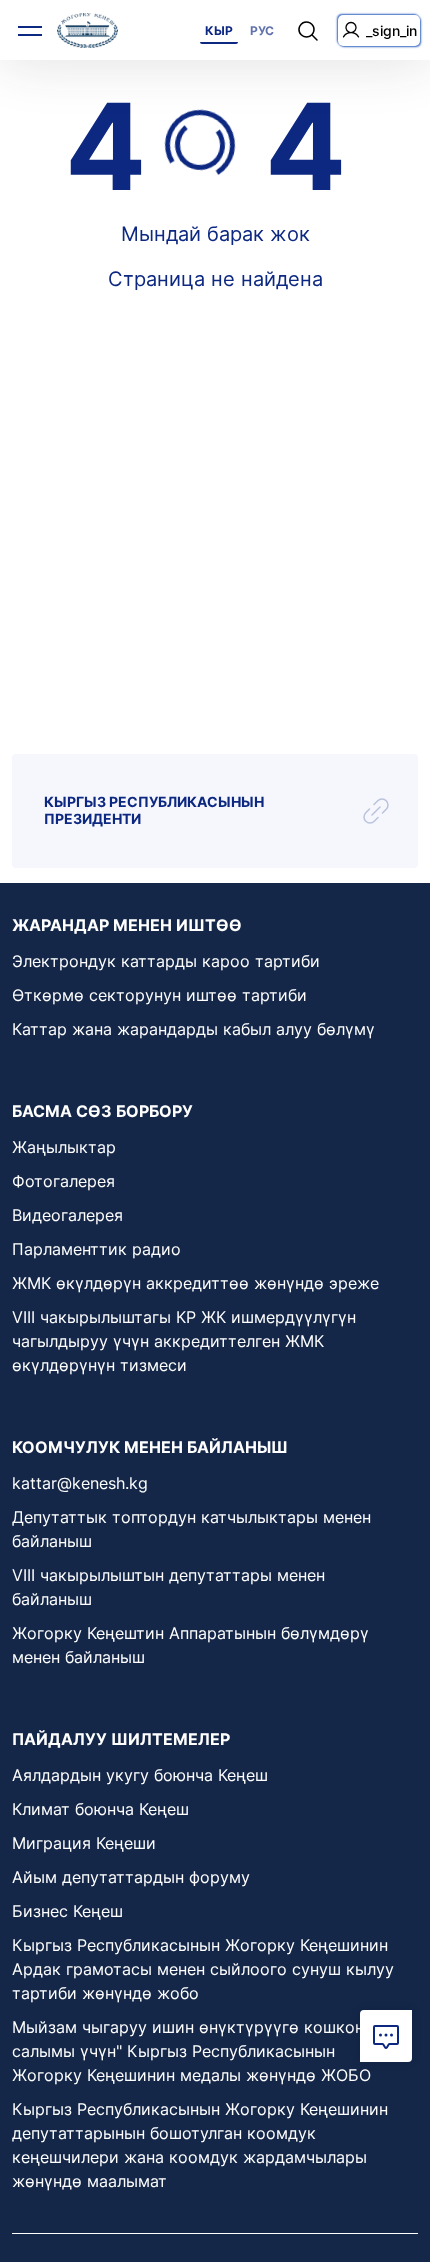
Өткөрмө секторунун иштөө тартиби (159, 995)
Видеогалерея (67, 1215)
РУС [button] (262, 30)
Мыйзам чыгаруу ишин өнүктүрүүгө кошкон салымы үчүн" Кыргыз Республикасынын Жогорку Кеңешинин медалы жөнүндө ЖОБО (191, 2051)
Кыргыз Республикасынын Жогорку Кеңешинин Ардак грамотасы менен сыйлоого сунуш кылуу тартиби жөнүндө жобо (203, 1969)
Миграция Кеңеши (84, 1843)
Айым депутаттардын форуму (131, 1877)
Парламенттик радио (96, 1249)
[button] (386, 2036)
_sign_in (391, 30)
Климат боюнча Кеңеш (100, 1809)
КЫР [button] (219, 30)
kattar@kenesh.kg (80, 1483)
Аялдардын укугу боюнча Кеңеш (140, 1775)
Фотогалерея (63, 1181)
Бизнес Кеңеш (67, 1911)
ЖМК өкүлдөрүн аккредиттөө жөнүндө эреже (195, 1283)
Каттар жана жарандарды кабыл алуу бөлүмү (193, 1029)
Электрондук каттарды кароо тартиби (166, 961)
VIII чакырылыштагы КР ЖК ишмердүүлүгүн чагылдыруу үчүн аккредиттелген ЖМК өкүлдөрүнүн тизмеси (184, 1341)
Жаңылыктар (64, 1147)
